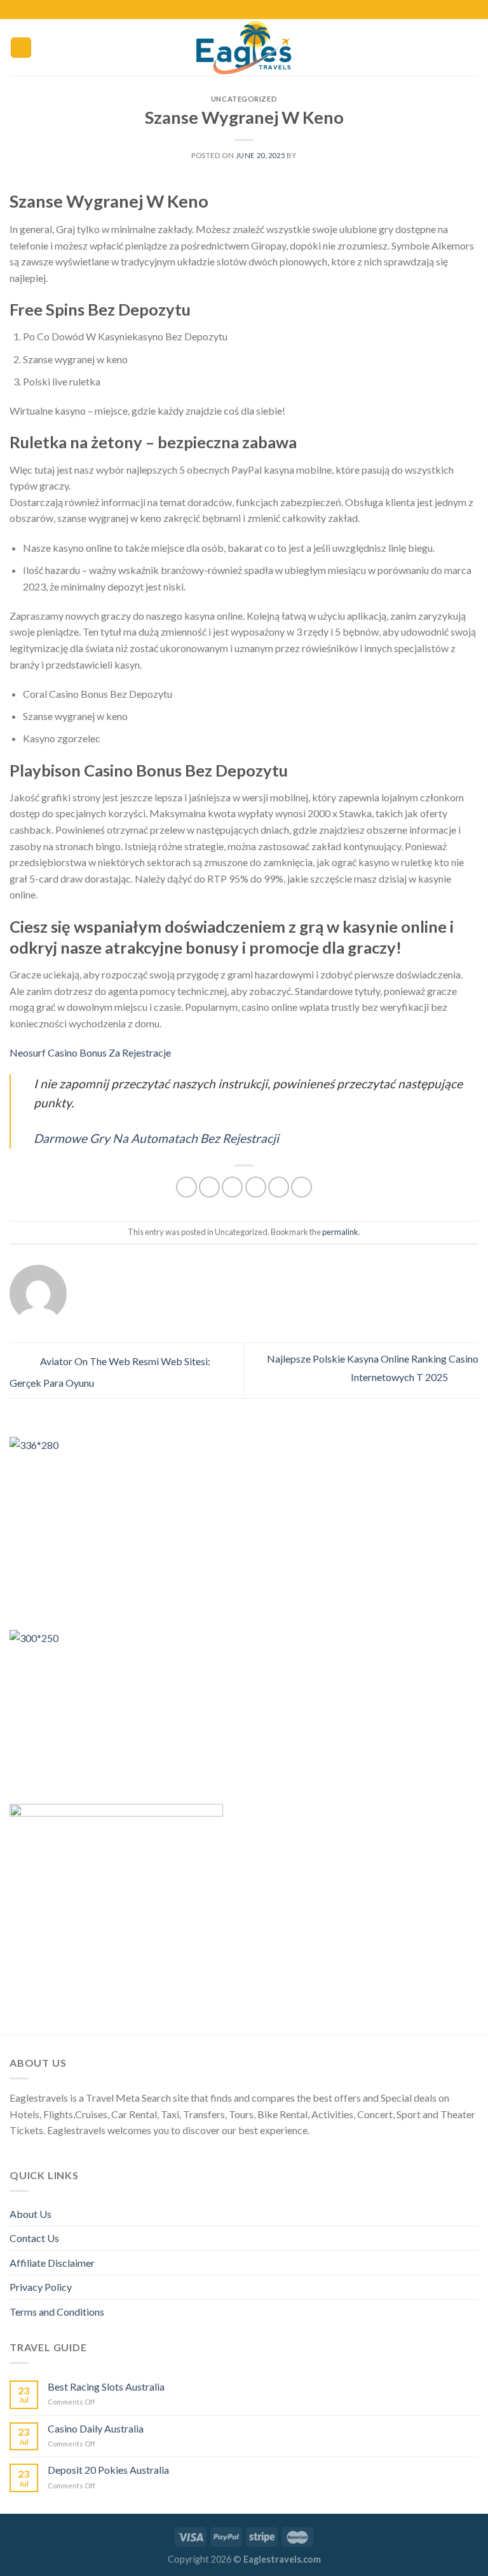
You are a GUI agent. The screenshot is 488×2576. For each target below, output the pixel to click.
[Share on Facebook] (209, 1187)
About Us (30, 2214)
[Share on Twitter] (232, 1187)
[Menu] (21, 48)
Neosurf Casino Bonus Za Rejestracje (90, 1052)
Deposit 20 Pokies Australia (108, 2470)
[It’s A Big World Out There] (244, 48)
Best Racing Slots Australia (106, 2386)
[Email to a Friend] (256, 1187)
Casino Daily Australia (96, 2428)
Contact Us (34, 2238)
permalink (340, 1232)
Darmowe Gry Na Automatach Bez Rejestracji (156, 1138)
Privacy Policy (41, 2287)
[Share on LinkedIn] (302, 1187)
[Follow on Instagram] (238, 10)
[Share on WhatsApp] (186, 1187)
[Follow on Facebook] (226, 10)
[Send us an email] (262, 10)
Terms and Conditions (57, 2312)
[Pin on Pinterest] (279, 1187)
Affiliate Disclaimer (52, 2263)
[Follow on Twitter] (250, 10)
